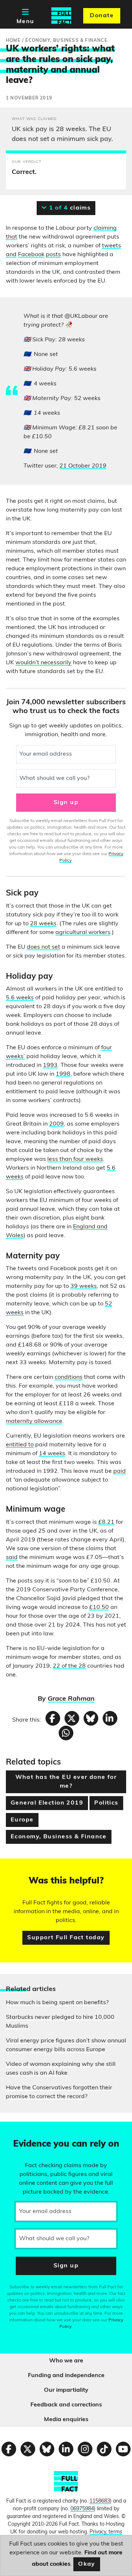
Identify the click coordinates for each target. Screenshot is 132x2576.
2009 (56, 1124)
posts (53, 255)
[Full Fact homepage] (61, 16)
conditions (69, 1377)
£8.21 (106, 1522)
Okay (87, 2564)
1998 (63, 1074)
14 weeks (52, 1454)
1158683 (100, 2501)
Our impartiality (66, 2390)
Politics (106, 1803)
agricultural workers (83, 933)
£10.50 (99, 1607)
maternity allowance (34, 1421)
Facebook (31, 255)
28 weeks (43, 924)
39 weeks (84, 1286)
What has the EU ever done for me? (66, 1782)
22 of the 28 (69, 1666)
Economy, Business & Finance (59, 1837)
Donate (102, 16)
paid (120, 1471)
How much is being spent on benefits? (57, 2003)
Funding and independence (66, 2376)
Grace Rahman (71, 1699)
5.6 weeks (20, 998)
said (12, 1558)
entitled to (20, 1445)
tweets (111, 246)
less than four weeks (75, 1159)
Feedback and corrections (66, 2405)
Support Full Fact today (66, 1938)
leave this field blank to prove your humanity (32, 2130)
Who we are (66, 2361)
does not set (43, 947)
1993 (50, 1065)
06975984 (82, 2509)
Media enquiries (66, 2420)
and (11, 255)
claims (69, 208)
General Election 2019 (47, 1803)
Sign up (66, 803)
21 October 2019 (83, 466)
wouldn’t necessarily (43, 663)
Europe (22, 1820)
